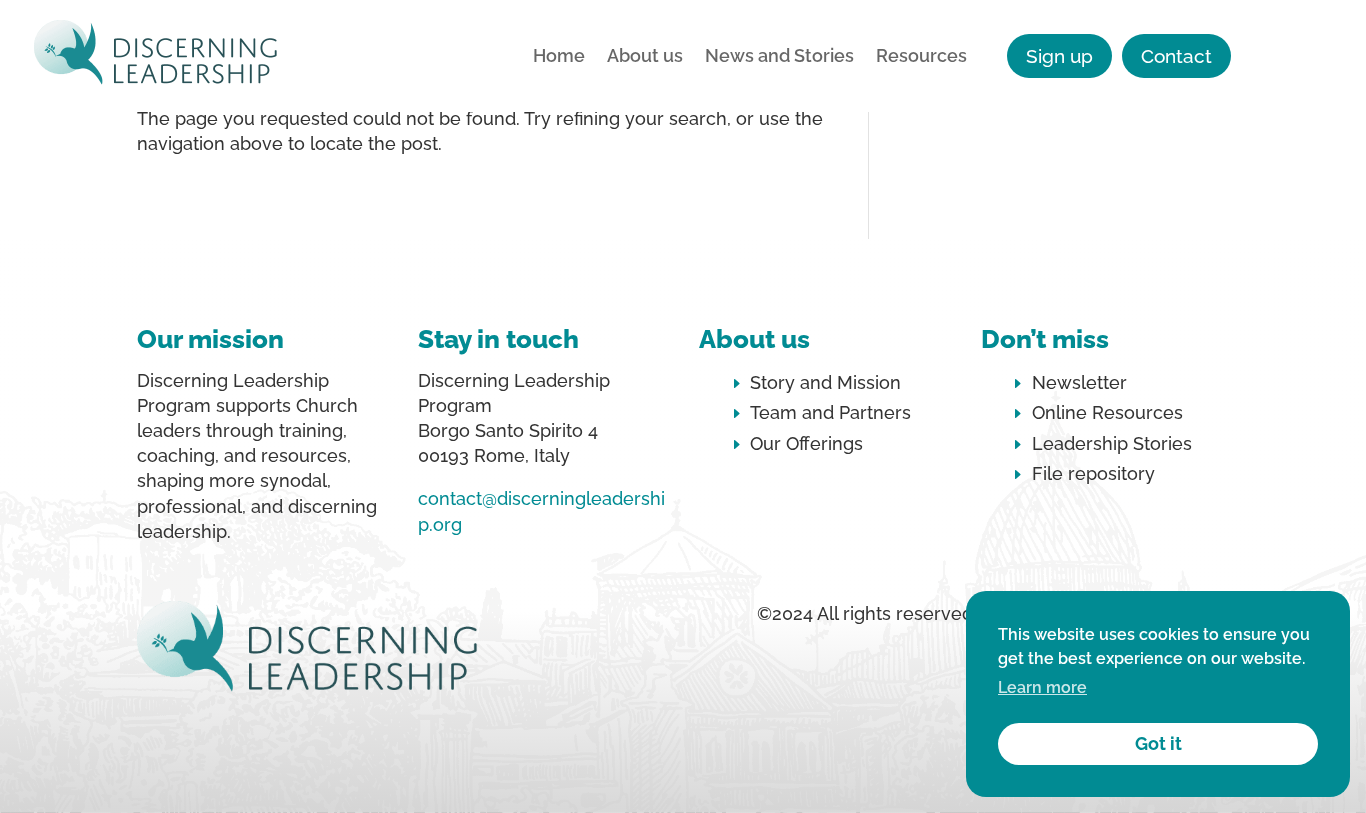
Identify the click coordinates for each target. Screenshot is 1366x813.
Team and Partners (830, 412)
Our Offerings (806, 443)
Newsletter (1079, 382)
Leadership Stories (1112, 443)
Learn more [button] (1042, 687)
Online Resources (1107, 412)
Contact (1176, 56)
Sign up (1059, 56)
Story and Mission (825, 382)
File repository (1093, 473)
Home (559, 57)
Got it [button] (1158, 743)
